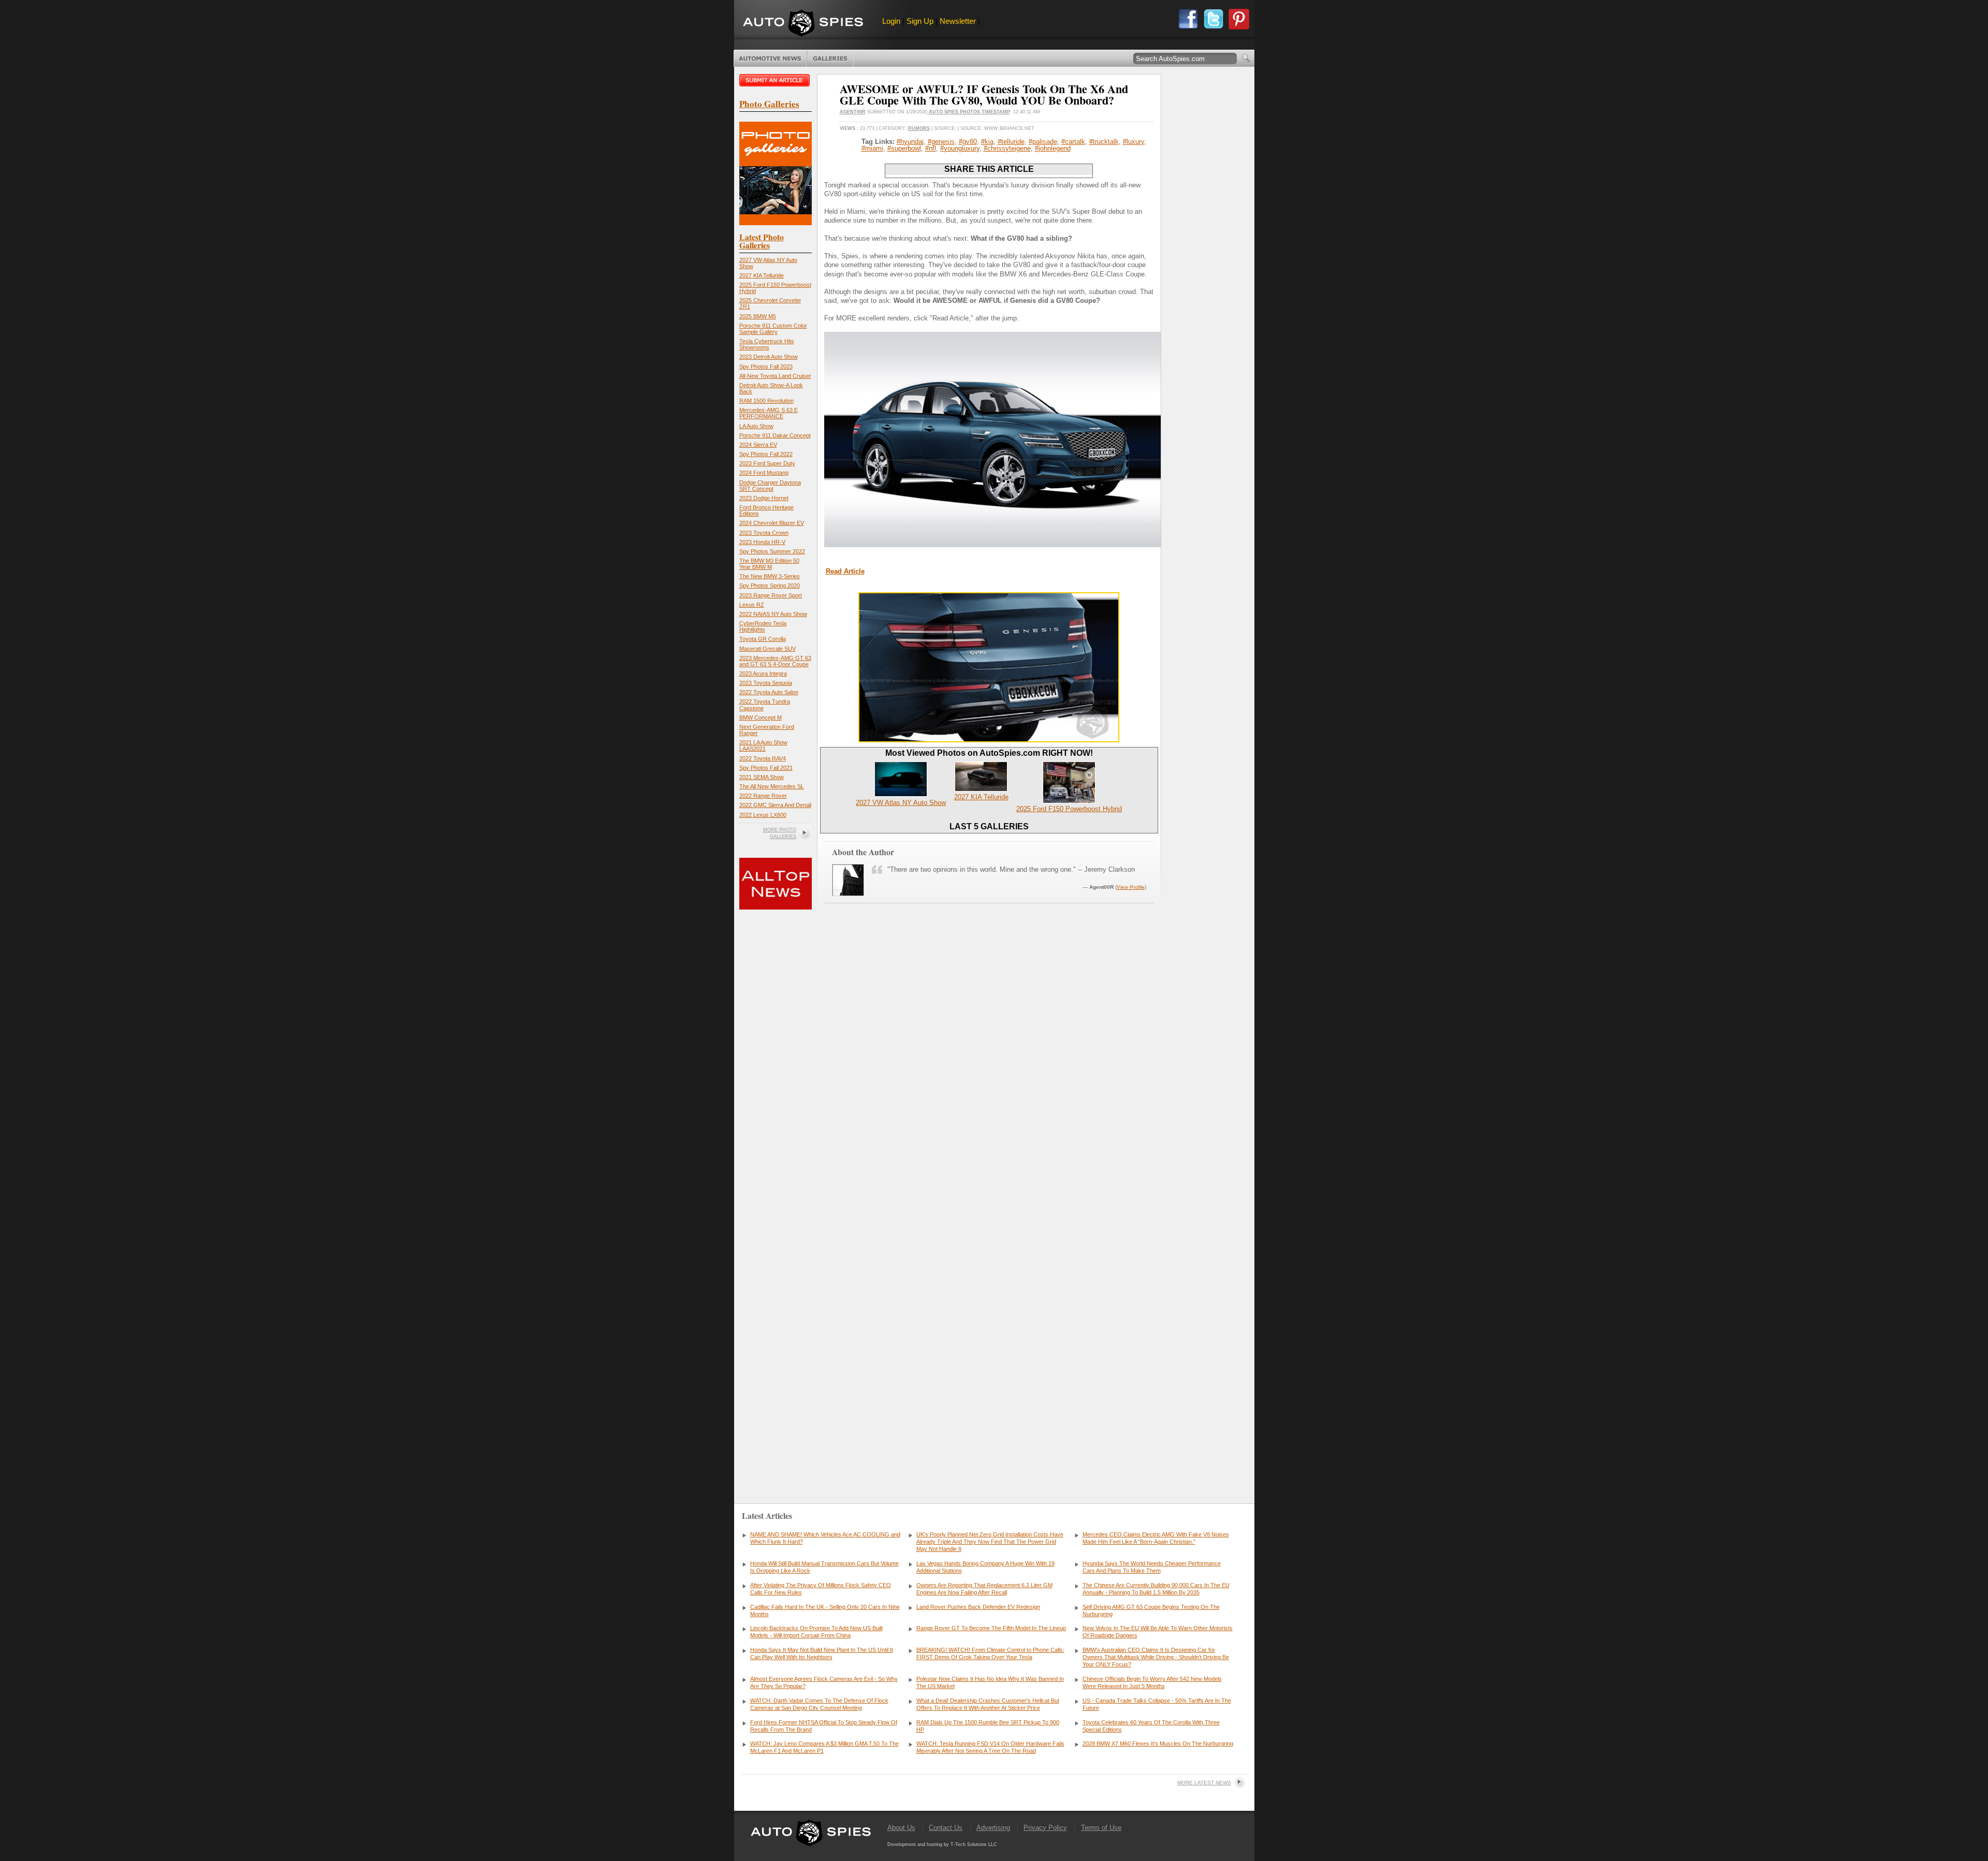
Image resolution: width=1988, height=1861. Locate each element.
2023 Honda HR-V (762, 542)
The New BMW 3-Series (770, 576)
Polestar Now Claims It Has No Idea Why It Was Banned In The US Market (990, 1682)
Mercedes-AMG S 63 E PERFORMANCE (769, 413)
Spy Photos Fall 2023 (766, 367)
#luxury (1134, 142)
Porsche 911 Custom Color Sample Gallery (773, 329)
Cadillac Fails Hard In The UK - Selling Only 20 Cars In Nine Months (825, 1610)
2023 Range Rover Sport (771, 595)
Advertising (993, 1828)
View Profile (1131, 887)
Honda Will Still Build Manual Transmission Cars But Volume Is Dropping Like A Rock (824, 1567)
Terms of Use (1101, 1828)
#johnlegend (1053, 148)
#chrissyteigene (1007, 148)
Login (891, 21)
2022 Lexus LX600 (763, 815)
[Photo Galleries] (776, 223)
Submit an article (776, 80)
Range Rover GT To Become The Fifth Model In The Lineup (991, 1628)
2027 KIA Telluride (762, 275)
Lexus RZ (752, 605)
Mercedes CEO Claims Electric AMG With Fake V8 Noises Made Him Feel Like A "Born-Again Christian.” (1156, 1538)
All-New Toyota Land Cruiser (775, 376)
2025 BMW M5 (758, 316)
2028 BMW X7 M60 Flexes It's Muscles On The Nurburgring (1158, 1743)
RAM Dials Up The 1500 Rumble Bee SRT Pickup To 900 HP (988, 1726)
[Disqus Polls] (989, 1064)
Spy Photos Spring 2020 (770, 585)
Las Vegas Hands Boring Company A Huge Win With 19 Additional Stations (985, 1567)
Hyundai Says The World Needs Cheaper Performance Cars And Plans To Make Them (1152, 1567)
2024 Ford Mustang (764, 473)
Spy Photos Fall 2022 (766, 454)
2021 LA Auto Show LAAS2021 (763, 745)
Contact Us (946, 1828)
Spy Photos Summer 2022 (772, 551)
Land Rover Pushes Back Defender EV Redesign (978, 1607)
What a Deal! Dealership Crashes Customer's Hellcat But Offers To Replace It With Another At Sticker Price (988, 1704)
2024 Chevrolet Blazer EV (772, 523)
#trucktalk (1104, 142)
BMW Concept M (761, 717)
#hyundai (910, 142)
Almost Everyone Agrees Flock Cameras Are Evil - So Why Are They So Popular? (824, 1682)
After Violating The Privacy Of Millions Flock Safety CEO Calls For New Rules (821, 1589)
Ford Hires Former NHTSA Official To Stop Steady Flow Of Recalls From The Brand (824, 1726)
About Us (901, 1828)
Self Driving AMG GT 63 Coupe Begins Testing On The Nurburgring (1151, 1610)
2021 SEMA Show (762, 777)
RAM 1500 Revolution (766, 401)
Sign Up (920, 21)
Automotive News (770, 58)
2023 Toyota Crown (764, 533)
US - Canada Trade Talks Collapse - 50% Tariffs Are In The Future (1157, 1704)
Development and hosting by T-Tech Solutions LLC (942, 1844)
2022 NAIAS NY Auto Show (773, 614)
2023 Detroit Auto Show (769, 357)
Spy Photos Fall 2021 (766, 768)
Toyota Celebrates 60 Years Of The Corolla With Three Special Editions (1151, 1726)
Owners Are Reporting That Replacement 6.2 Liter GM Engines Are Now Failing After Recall (984, 1589)
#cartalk (1073, 142)
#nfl (931, 148)
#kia (987, 142)
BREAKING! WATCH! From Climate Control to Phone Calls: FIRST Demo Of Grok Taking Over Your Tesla (990, 1653)
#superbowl (904, 148)
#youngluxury (960, 148)
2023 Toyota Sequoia (766, 683)
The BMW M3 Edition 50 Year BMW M (769, 564)
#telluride (1011, 142)
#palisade (1043, 142)
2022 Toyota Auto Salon (769, 692)
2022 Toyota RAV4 (763, 758)
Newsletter (958, 21)
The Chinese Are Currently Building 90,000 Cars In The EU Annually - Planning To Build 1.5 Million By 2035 (1156, 1589)
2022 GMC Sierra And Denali (775, 805)
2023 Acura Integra (763, 673)
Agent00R (853, 112)
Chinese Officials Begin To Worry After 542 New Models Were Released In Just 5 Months (1152, 1682)
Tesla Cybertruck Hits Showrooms (767, 344)
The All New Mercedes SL (772, 786)
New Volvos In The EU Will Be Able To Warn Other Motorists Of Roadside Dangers (1158, 1632)
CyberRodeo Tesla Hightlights (763, 626)
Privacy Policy (1045, 1828)
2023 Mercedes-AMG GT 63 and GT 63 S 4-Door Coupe (775, 661)
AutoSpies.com (803, 24)
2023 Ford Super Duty (767, 463)
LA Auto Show (756, 426)
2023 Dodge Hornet (764, 498)
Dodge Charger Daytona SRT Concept (770, 486)
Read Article (845, 571)
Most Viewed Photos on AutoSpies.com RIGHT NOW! (989, 753)
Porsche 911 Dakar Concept (775, 435)
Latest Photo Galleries (762, 241)
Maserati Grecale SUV (768, 649)
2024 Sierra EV (758, 445)
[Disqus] (989, 1330)
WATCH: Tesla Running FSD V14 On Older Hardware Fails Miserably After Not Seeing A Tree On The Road (990, 1747)
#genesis (941, 142)
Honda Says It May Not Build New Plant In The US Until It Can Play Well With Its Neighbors (822, 1653)
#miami (872, 148)
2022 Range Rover (763, 796)
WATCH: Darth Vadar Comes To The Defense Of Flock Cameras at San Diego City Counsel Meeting (819, 1704)
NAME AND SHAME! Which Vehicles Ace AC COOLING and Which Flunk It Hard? (825, 1538)
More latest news (1204, 1783)
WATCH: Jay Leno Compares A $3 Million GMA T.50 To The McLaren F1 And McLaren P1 (824, 1747)
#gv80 (968, 142)
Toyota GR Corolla (763, 639)
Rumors (919, 128)
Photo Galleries (830, 58)
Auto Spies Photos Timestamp (969, 112)
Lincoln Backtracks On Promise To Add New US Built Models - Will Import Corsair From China (816, 1632)
